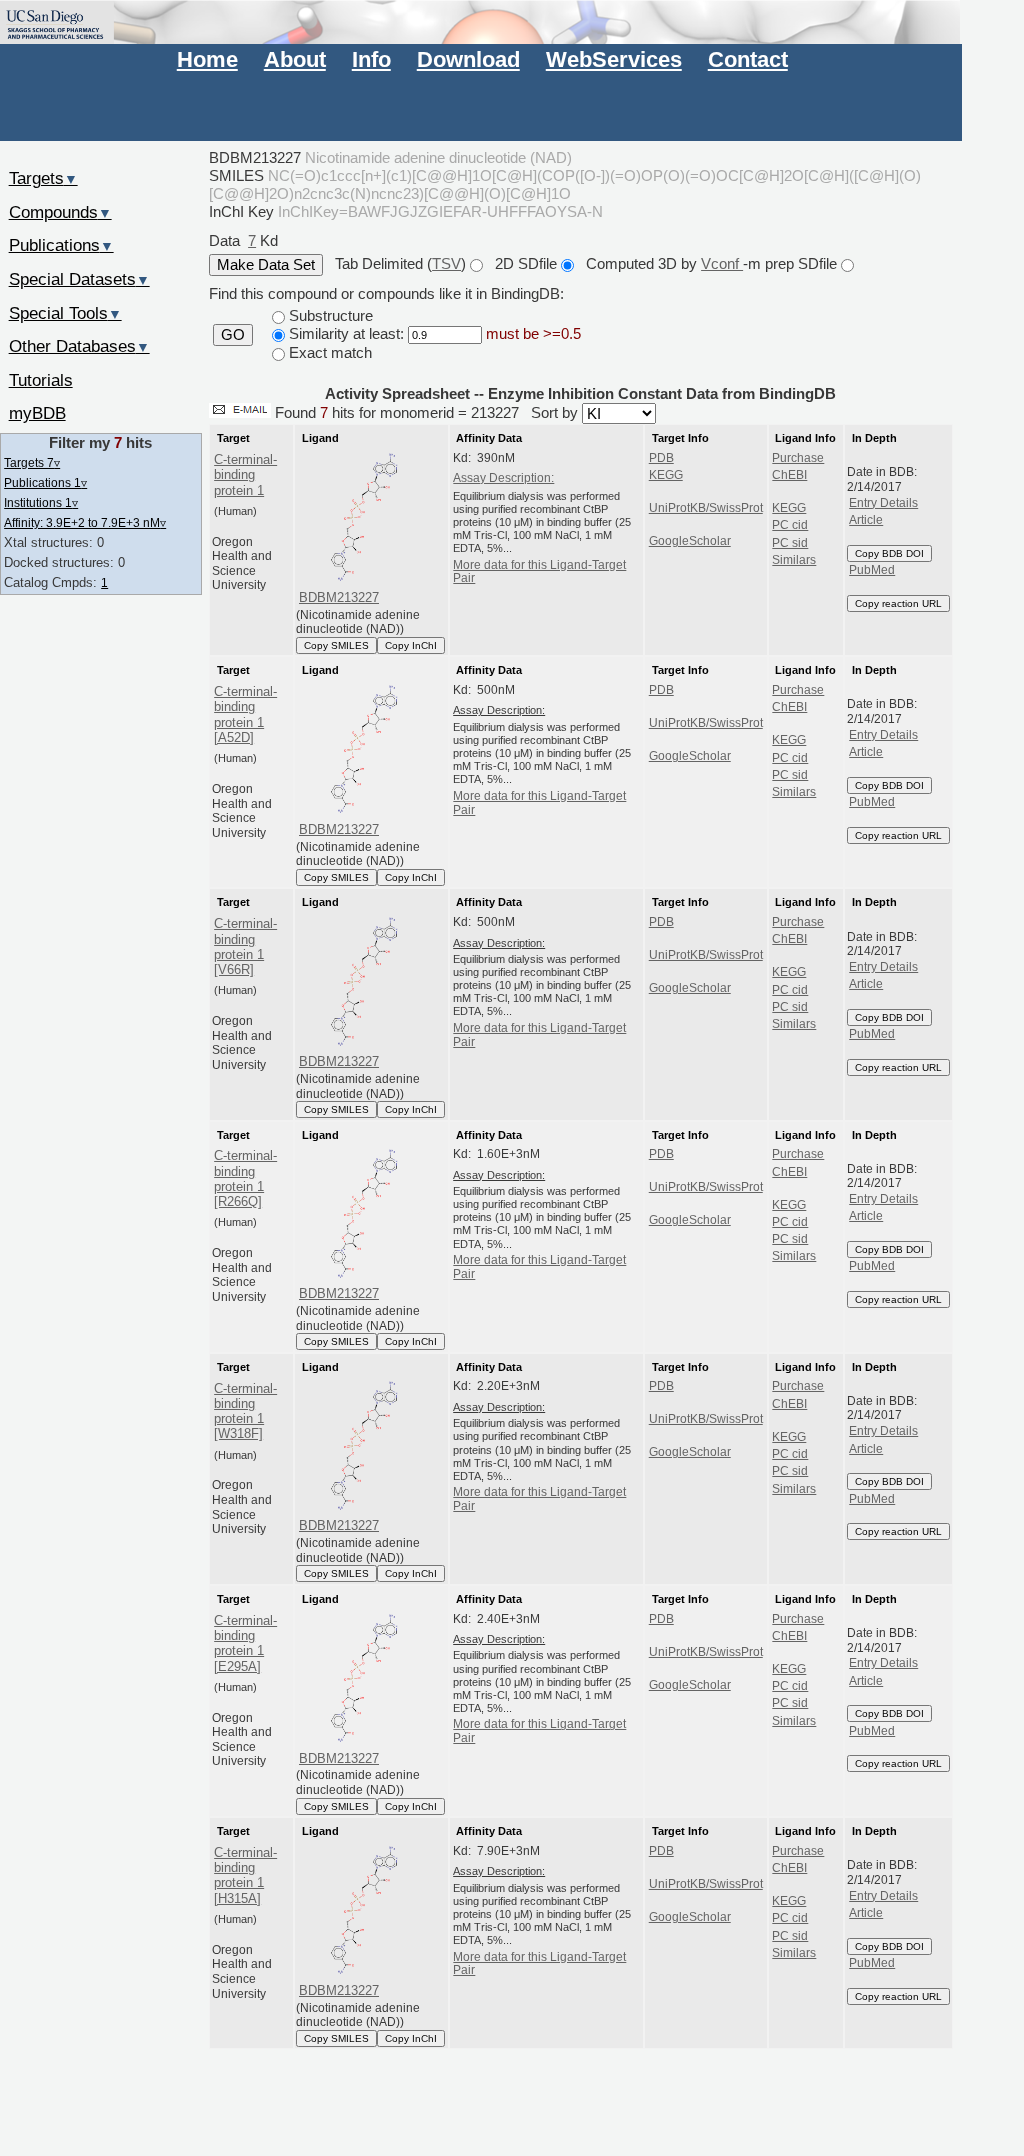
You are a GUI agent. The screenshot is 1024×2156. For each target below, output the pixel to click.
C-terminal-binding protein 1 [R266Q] (245, 1178)
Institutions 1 (41, 502)
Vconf (722, 263)
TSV (446, 263)
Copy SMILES (336, 645)
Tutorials (41, 380)
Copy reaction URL (898, 603)
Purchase (798, 458)
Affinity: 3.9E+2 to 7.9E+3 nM (85, 522)
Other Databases (79, 346)
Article (866, 520)
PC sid (790, 543)
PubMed (872, 570)
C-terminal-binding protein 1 (245, 475)
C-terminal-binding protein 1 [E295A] (245, 1643)
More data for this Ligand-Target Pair (539, 572)
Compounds (60, 212)
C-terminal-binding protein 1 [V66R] (245, 946)
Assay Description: (503, 478)
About (295, 59)
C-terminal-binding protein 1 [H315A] (245, 1875)
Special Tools (65, 313)
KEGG (666, 475)
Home (207, 59)
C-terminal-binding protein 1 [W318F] (245, 1411)
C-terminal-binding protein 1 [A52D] (245, 714)
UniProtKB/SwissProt (706, 508)
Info (371, 59)
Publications (61, 245)
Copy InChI (411, 645)
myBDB (37, 413)
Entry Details (883, 503)
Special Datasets (79, 279)
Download (468, 59)
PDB (661, 458)
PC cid (790, 525)
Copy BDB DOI (889, 553)
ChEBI (789, 475)
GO (233, 335)
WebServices (614, 59)
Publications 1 (45, 482)
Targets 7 (32, 462)
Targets (43, 178)
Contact (748, 59)
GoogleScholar (690, 541)
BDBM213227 (339, 597)
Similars (794, 560)
